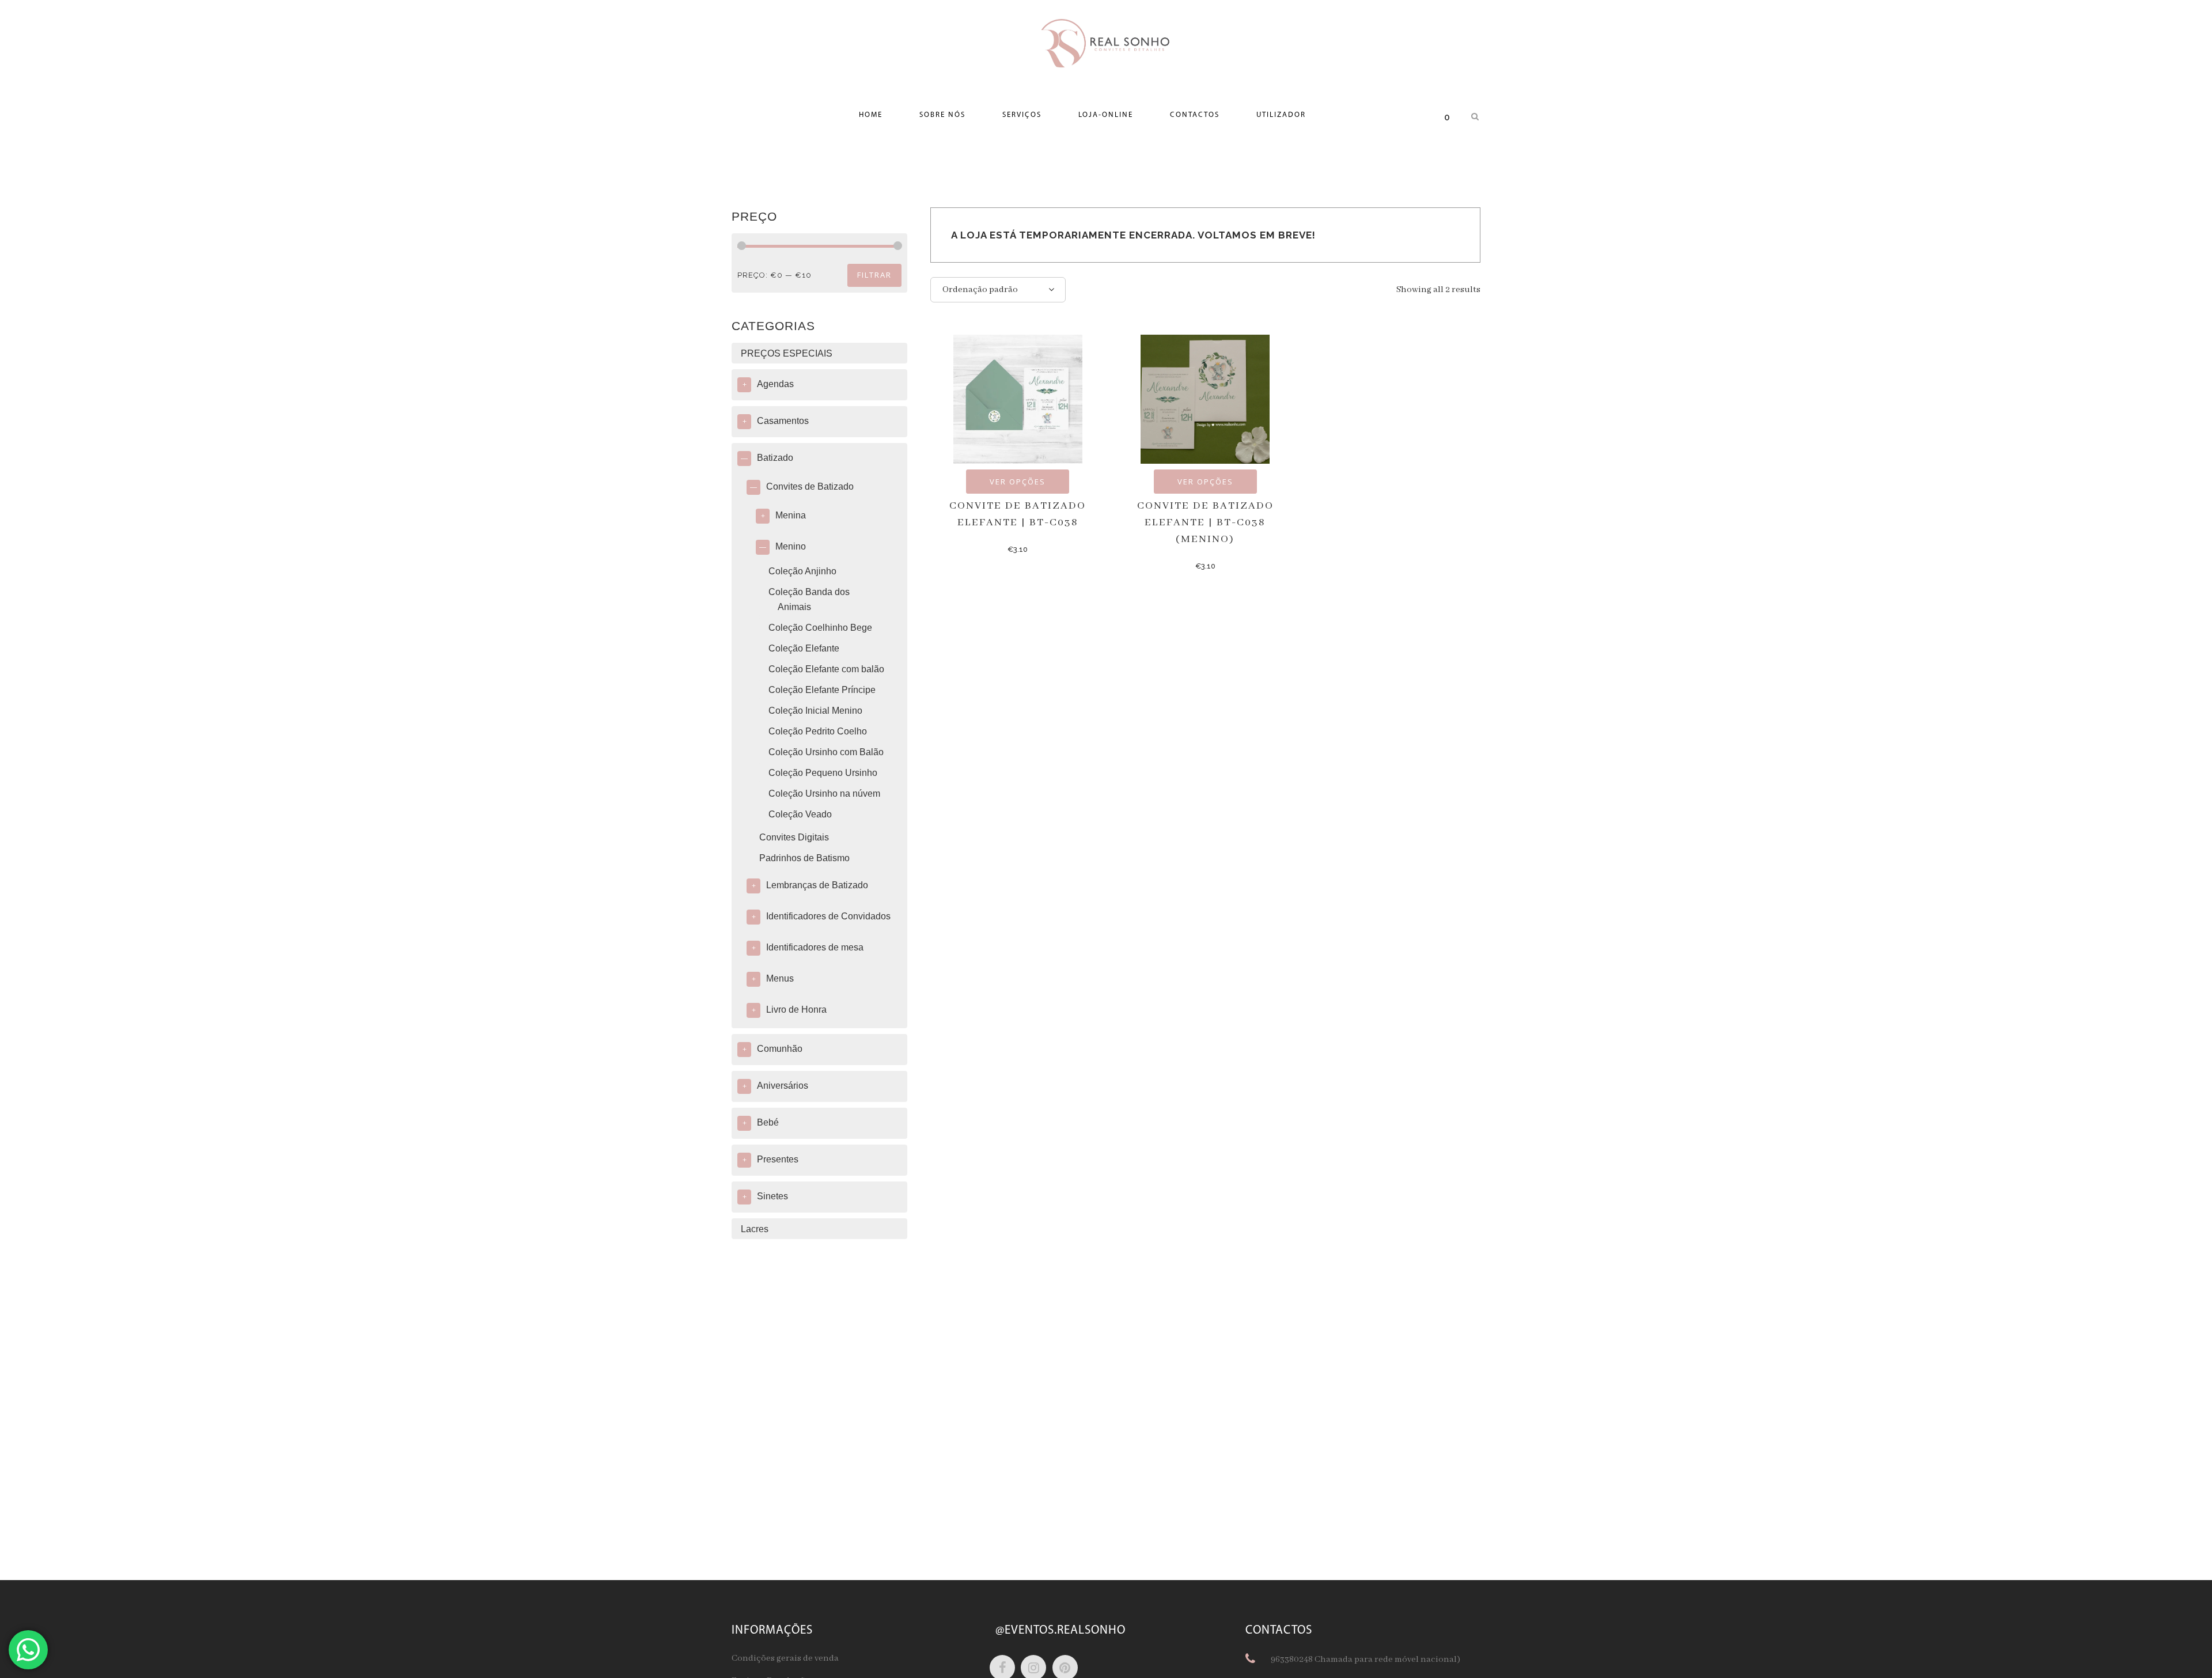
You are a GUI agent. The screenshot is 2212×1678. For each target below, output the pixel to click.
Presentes (778, 1159)
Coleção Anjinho (802, 571)
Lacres (755, 1229)
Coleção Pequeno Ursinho (823, 773)
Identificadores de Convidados (828, 916)
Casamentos (783, 421)
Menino (791, 546)
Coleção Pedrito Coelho (818, 731)
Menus (780, 978)
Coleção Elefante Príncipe (822, 690)
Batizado (775, 458)
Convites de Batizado (810, 486)
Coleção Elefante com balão (826, 669)
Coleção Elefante (804, 648)
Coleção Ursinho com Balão (826, 752)
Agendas (775, 384)
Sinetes (772, 1196)
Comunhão (780, 1049)
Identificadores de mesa (815, 947)
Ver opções (1018, 482)
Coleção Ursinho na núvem (824, 793)
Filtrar (874, 275)
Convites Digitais (794, 837)
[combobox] (998, 290)
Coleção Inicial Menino (815, 711)
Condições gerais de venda (785, 1658)
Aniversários (783, 1086)
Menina (791, 515)
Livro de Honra (796, 1010)
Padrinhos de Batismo (804, 858)
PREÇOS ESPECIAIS (787, 353)
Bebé (768, 1122)
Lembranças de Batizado (817, 885)
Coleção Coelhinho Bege (820, 628)
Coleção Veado (800, 814)
